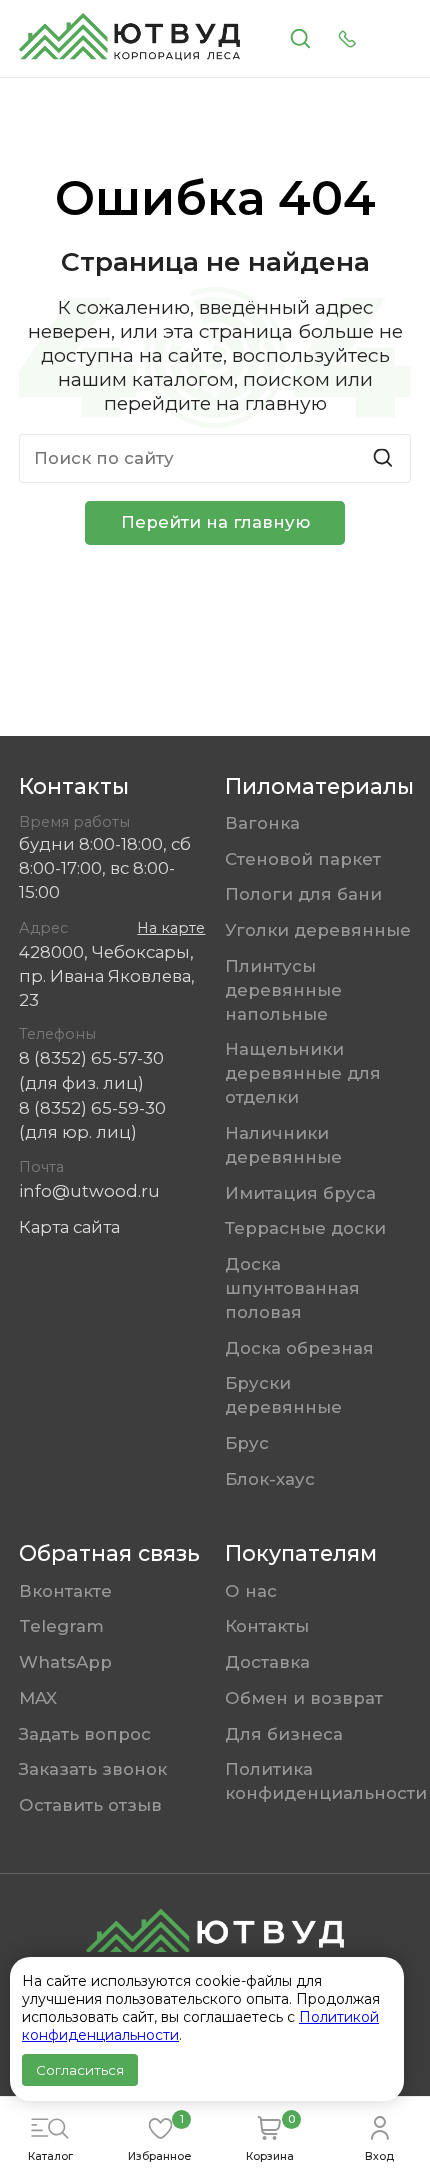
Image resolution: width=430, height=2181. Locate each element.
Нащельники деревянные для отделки (303, 1073)
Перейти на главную (215, 522)
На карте (171, 928)
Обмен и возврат (304, 1698)
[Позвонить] (347, 39)
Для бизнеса (284, 1734)
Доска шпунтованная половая (292, 1288)
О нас (251, 1591)
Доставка (267, 1662)
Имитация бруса (300, 1193)
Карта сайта (69, 1227)
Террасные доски (305, 1228)
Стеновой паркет (303, 859)
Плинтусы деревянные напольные (283, 990)
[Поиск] (300, 39)
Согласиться (80, 2070)
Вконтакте (65, 1591)
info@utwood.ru (89, 1191)
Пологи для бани (303, 894)
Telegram (61, 1626)
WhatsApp (65, 1662)
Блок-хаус (270, 1479)
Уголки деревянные (318, 930)
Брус (247, 1443)
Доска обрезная (299, 1348)
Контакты (267, 1626)
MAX (38, 1698)
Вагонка (262, 823)
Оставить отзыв (90, 1805)
